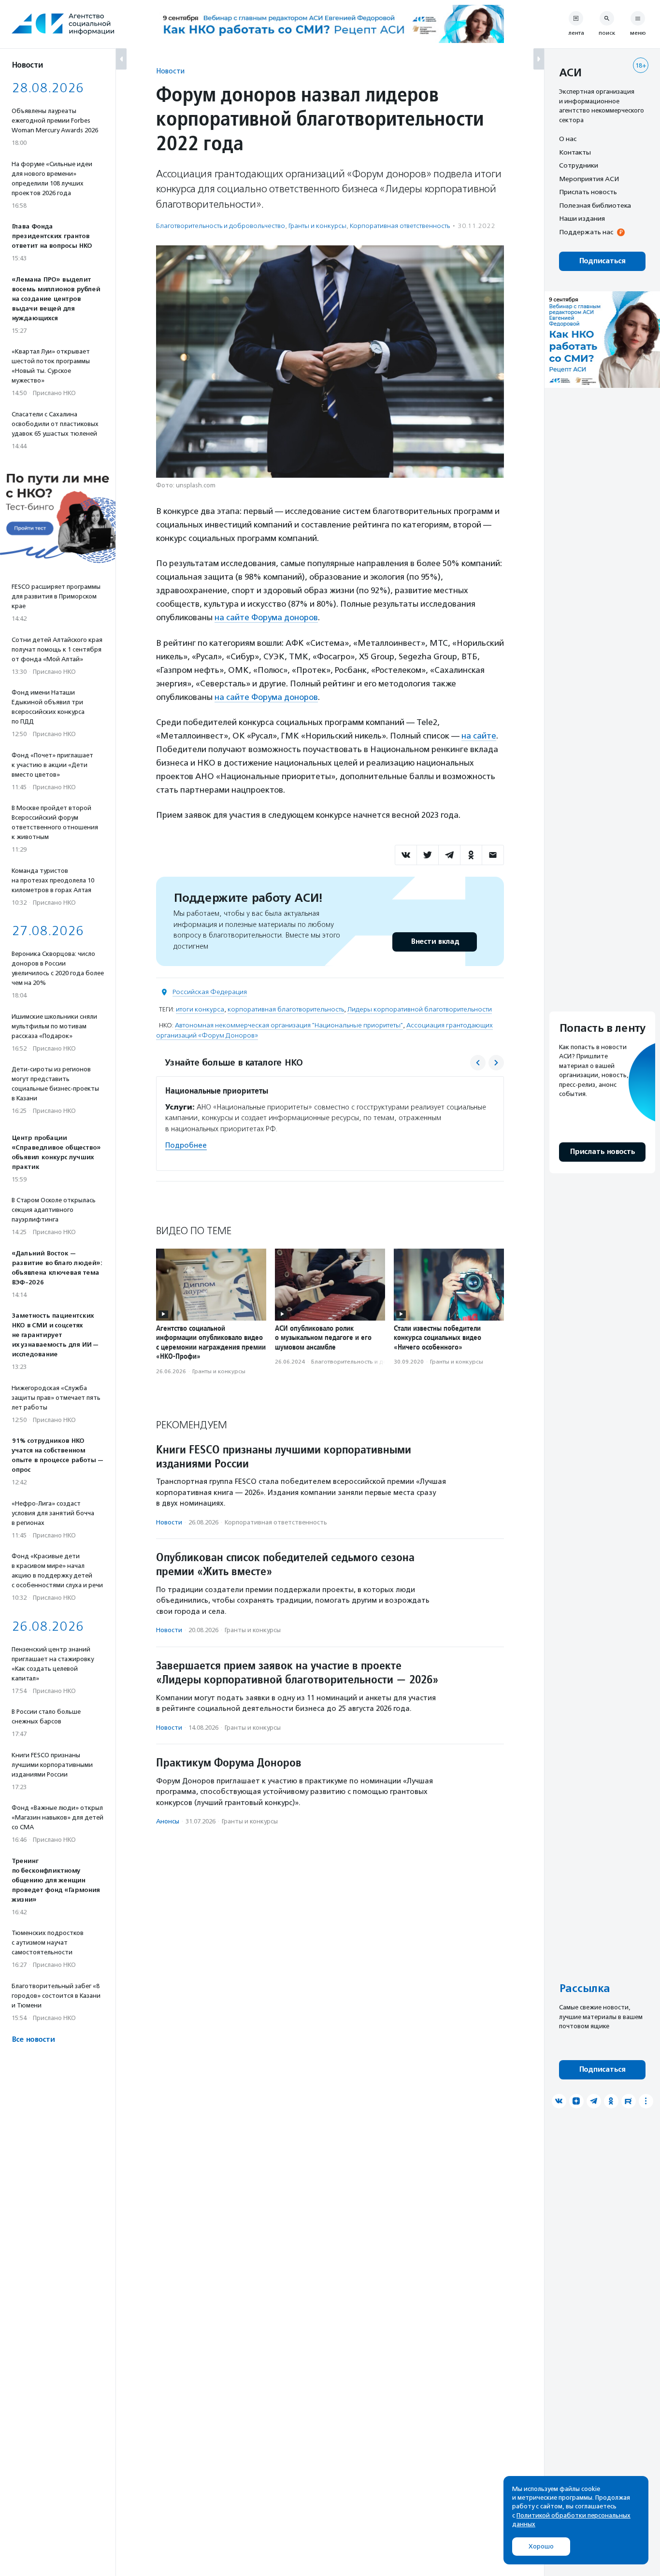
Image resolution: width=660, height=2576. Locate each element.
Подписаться (602, 261)
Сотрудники (579, 165)
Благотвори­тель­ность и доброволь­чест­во (221, 226)
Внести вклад (435, 942)
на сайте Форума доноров (266, 617)
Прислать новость (588, 192)
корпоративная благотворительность (286, 1009)
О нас (568, 139)
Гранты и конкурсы (317, 226)
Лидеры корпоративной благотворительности (420, 1009)
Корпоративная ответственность (400, 226)
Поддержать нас (586, 232)
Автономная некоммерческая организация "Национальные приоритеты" (289, 1025)
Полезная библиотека (595, 205)
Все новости (33, 2040)
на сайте (479, 736)
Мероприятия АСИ (589, 179)
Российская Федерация (210, 992)
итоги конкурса (200, 1009)
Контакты (575, 152)
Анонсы (168, 1821)
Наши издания (582, 218)
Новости (170, 71)
